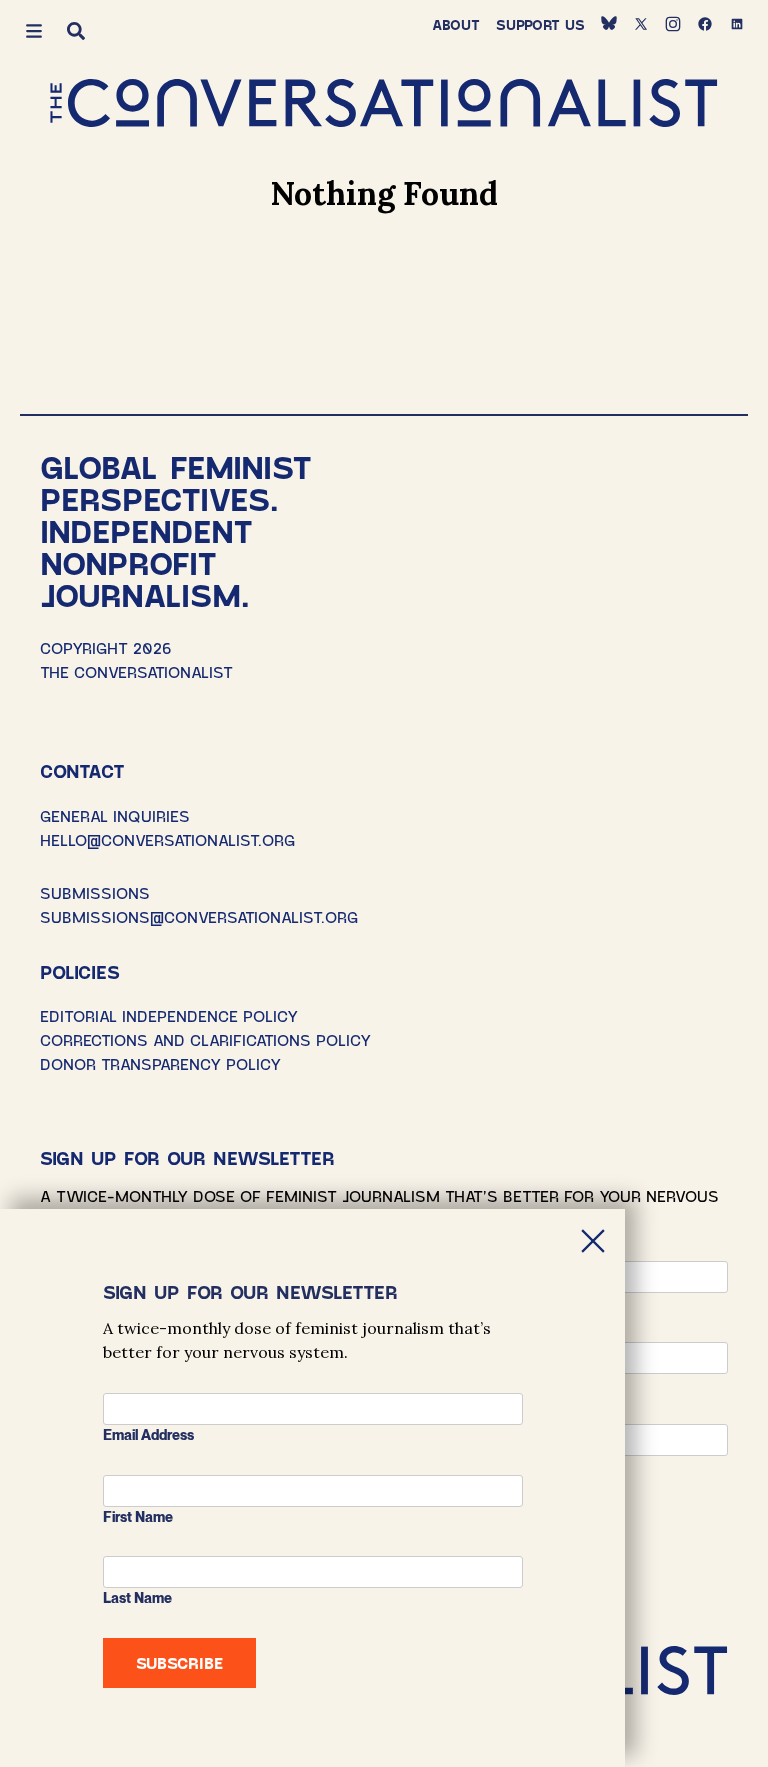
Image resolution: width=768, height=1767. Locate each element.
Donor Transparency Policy (160, 1063)
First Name (138, 1517)
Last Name (137, 1598)
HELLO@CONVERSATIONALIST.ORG (167, 839)
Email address (148, 1435)
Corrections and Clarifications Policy (205, 1039)
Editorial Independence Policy (169, 1015)
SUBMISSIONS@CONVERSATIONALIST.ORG (199, 916)
